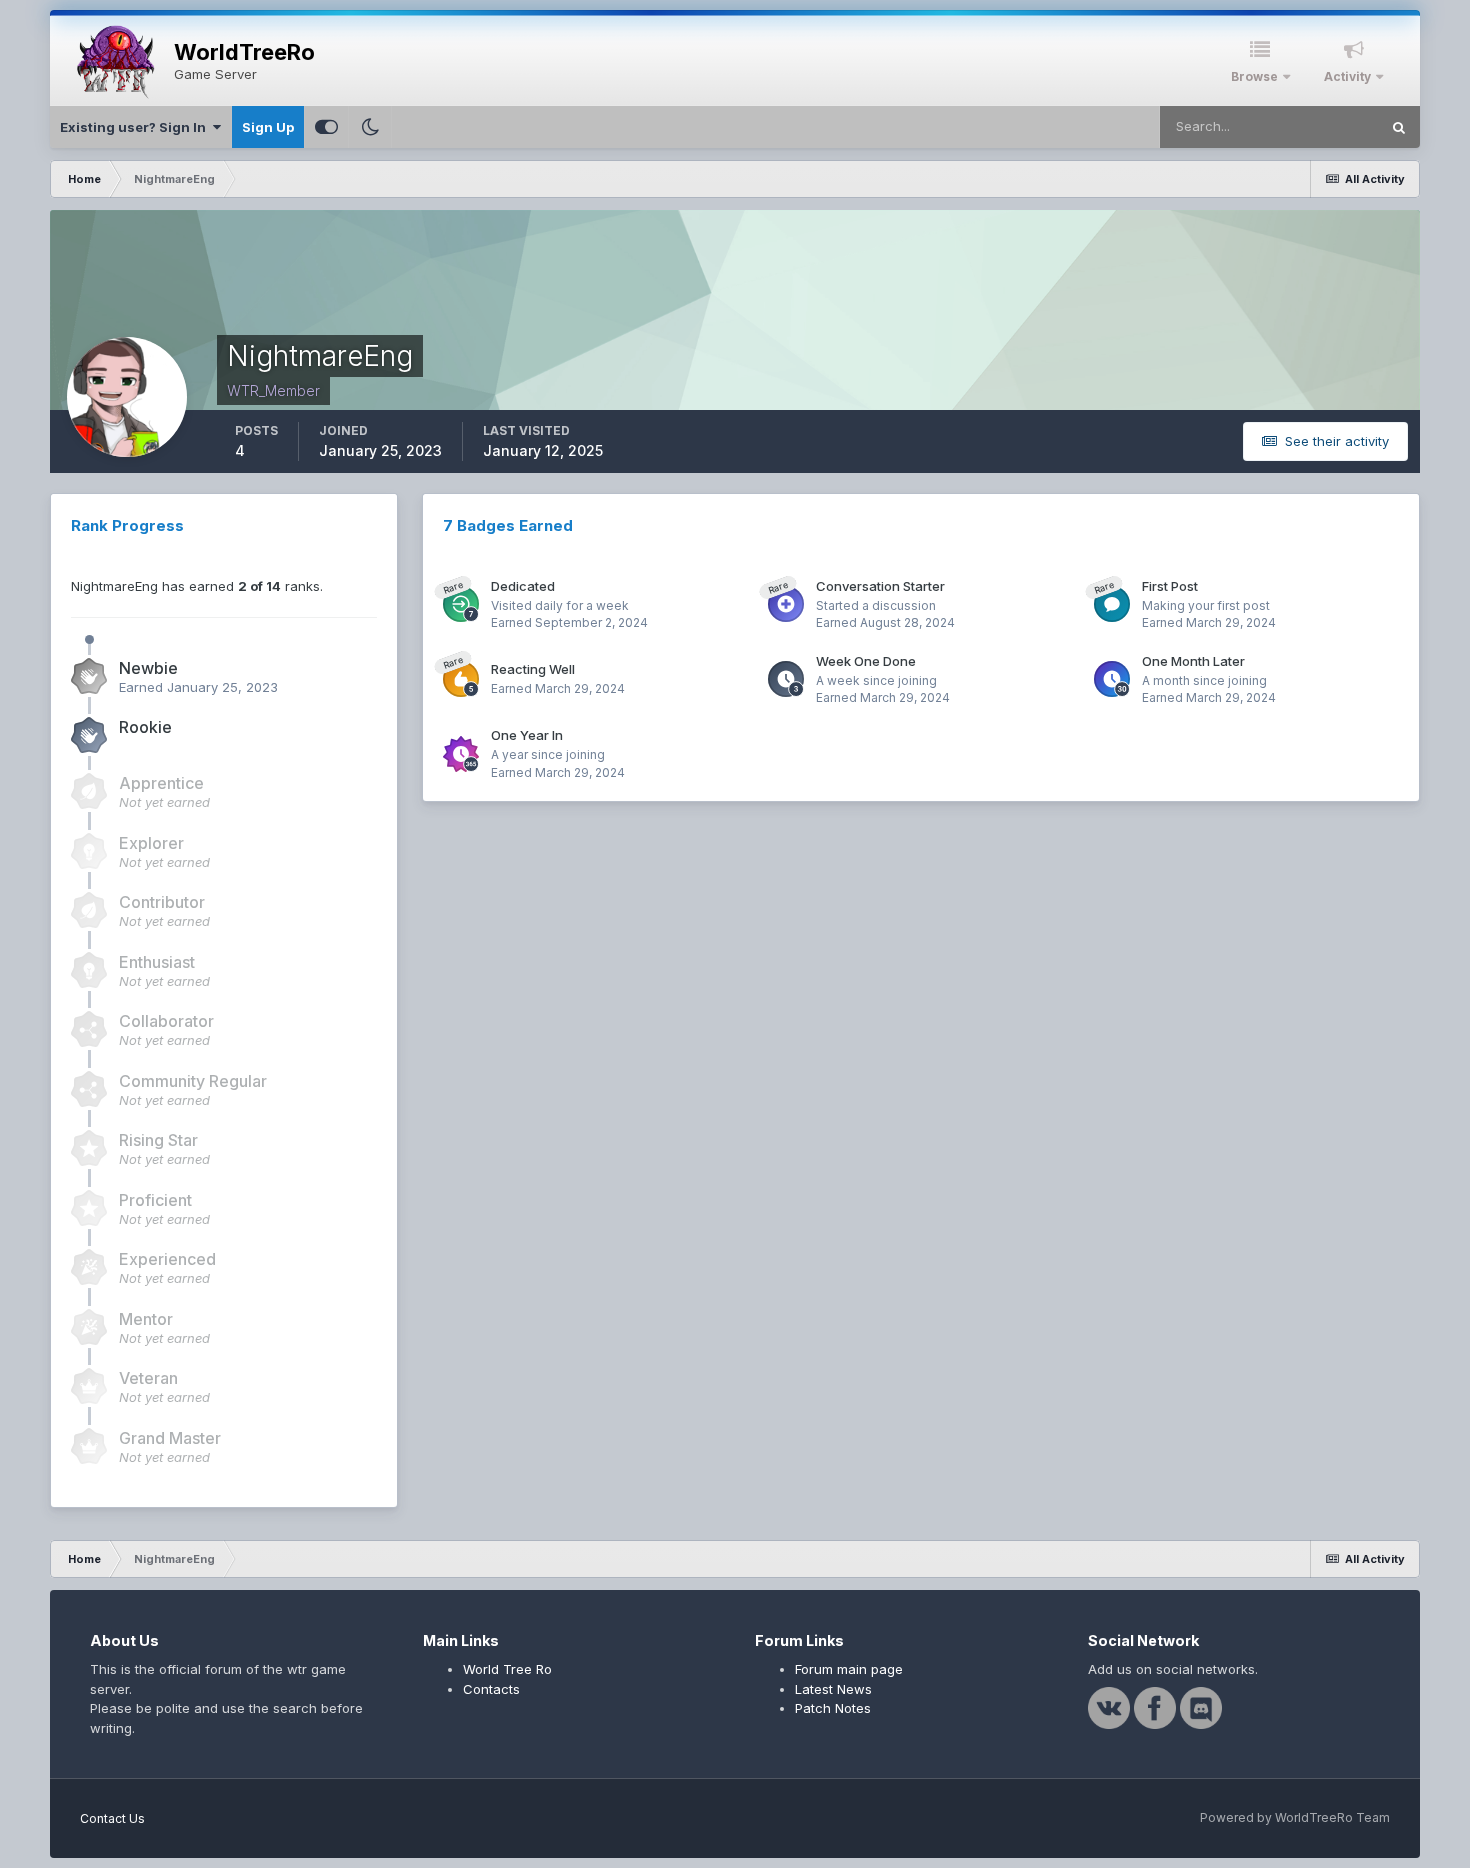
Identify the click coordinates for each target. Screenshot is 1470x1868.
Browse (1254, 76)
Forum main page (849, 1669)
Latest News (833, 1689)
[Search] (1399, 127)
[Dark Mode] (370, 127)
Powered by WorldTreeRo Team (1295, 1817)
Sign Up (268, 127)
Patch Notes (833, 1708)
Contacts (491, 1689)
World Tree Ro (507, 1669)
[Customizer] (326, 127)
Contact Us (112, 1818)
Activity (1347, 76)
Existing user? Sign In (136, 127)
